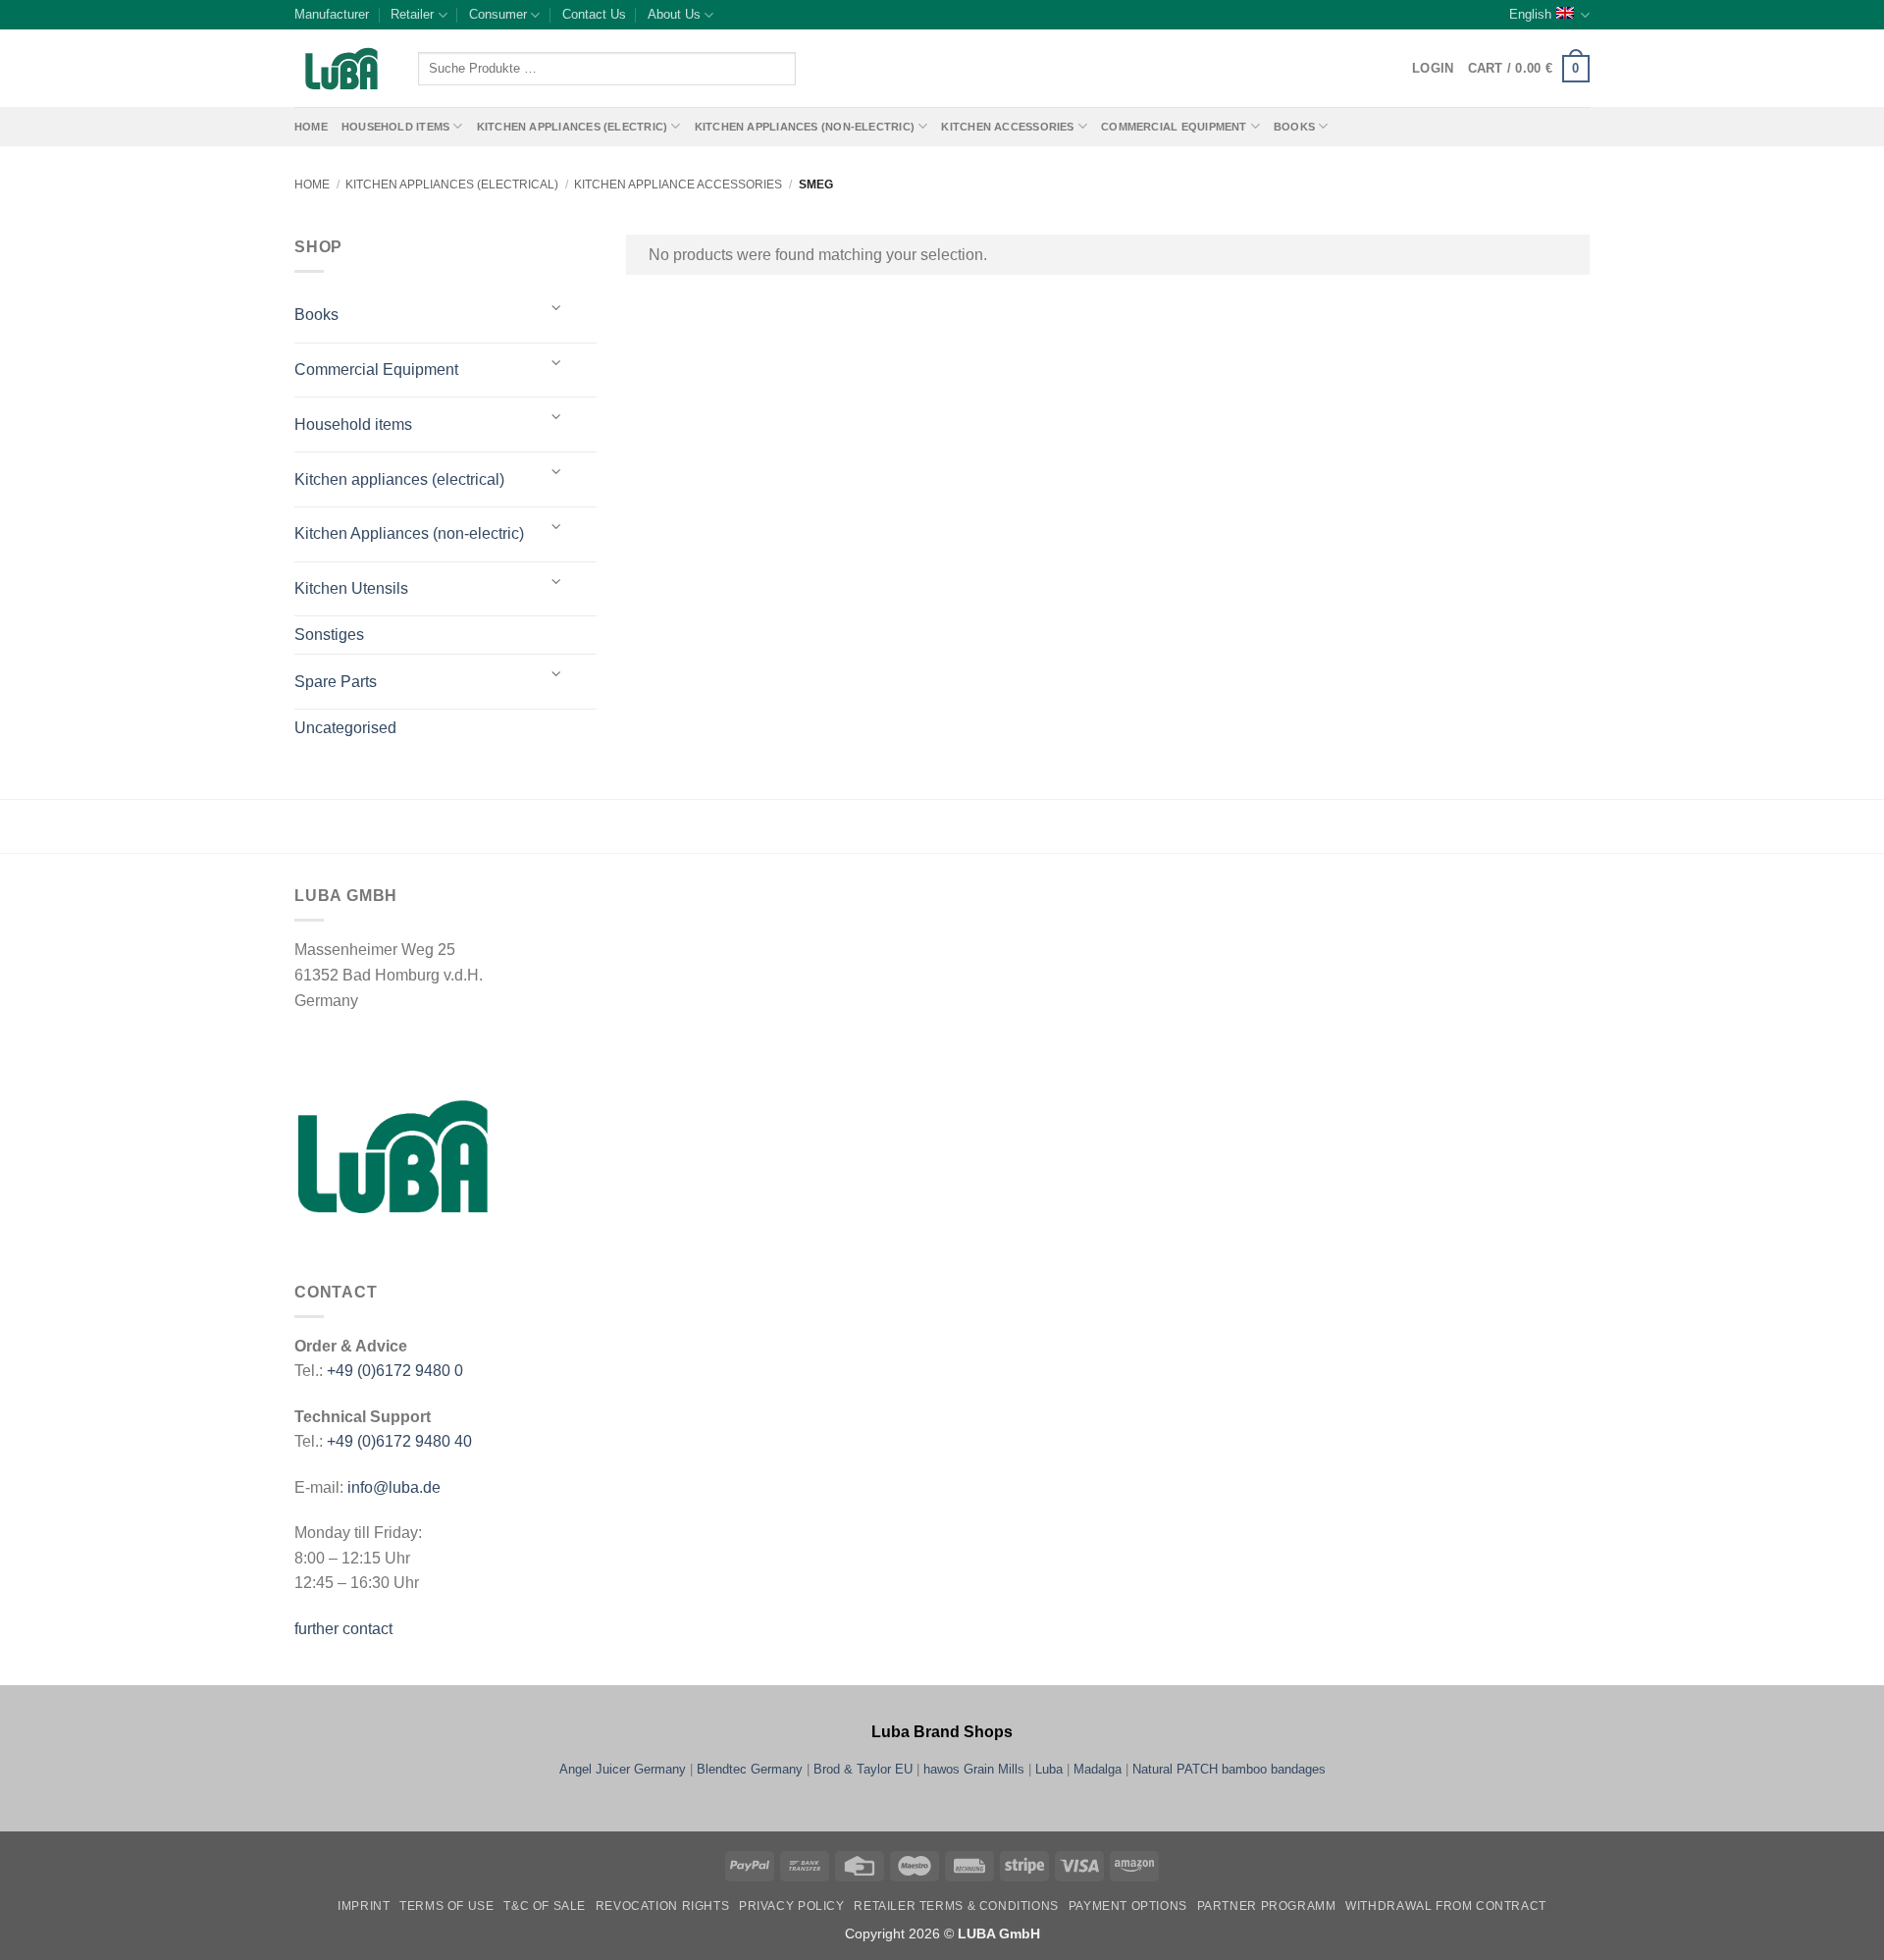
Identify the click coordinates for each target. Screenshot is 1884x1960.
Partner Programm (1267, 1906)
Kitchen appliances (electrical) (452, 185)
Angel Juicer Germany (623, 1769)
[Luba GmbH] (393, 1156)
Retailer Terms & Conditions (956, 1906)
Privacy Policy (792, 1906)
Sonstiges (329, 635)
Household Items (395, 127)
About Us (674, 14)
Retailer (412, 14)
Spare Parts (336, 682)
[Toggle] (556, 308)
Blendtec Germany (750, 1769)
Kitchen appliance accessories (678, 185)
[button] (1529, 69)
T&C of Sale (545, 1906)
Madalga (1098, 1769)
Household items (353, 424)
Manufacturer (332, 14)
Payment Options (1128, 1906)
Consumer (498, 14)
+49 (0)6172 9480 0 (395, 1371)
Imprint (364, 1906)
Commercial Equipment (1174, 127)
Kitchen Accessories (1007, 127)
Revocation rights (662, 1906)
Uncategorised (345, 728)
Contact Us (594, 14)
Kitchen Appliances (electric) (573, 127)
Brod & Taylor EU (863, 1769)
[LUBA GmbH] (341, 69)
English (1530, 14)
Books (1294, 127)
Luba (1049, 1769)
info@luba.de (392, 1487)
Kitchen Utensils (351, 588)
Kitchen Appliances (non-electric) (805, 127)
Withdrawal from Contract (1446, 1906)
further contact (343, 1629)
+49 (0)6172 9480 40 (399, 1441)
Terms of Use (446, 1906)
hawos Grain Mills (974, 1769)
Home (311, 127)
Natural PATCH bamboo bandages (1229, 1769)
